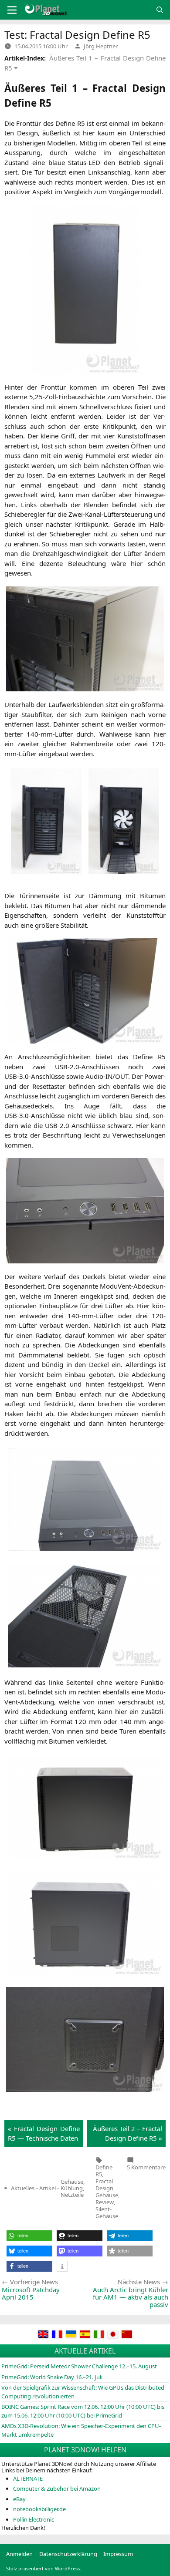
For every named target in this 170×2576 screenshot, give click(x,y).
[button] (29, 2236)
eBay (19, 2499)
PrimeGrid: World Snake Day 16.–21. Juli (52, 2377)
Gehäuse (107, 2195)
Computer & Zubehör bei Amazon (57, 2488)
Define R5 (104, 2171)
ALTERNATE (28, 2478)
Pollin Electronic (34, 2519)
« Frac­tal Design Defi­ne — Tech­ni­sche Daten (44, 2133)
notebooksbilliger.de (39, 2509)
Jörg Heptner (101, 46)
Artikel (48, 2188)
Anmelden (19, 2554)
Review (105, 2202)
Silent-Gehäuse (107, 2212)
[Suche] (160, 10)
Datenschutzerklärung (68, 2554)
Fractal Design (104, 2185)
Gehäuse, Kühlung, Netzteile (73, 2188)
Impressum (118, 2554)
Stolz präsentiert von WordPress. (44, 2568)
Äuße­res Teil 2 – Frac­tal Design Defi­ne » (127, 2133)
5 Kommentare (146, 2167)
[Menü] (12, 10)
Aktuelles (23, 2188)
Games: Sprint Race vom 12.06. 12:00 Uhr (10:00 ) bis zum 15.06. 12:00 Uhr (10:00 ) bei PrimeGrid (83, 2411)
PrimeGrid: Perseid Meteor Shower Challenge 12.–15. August (79, 2366)
